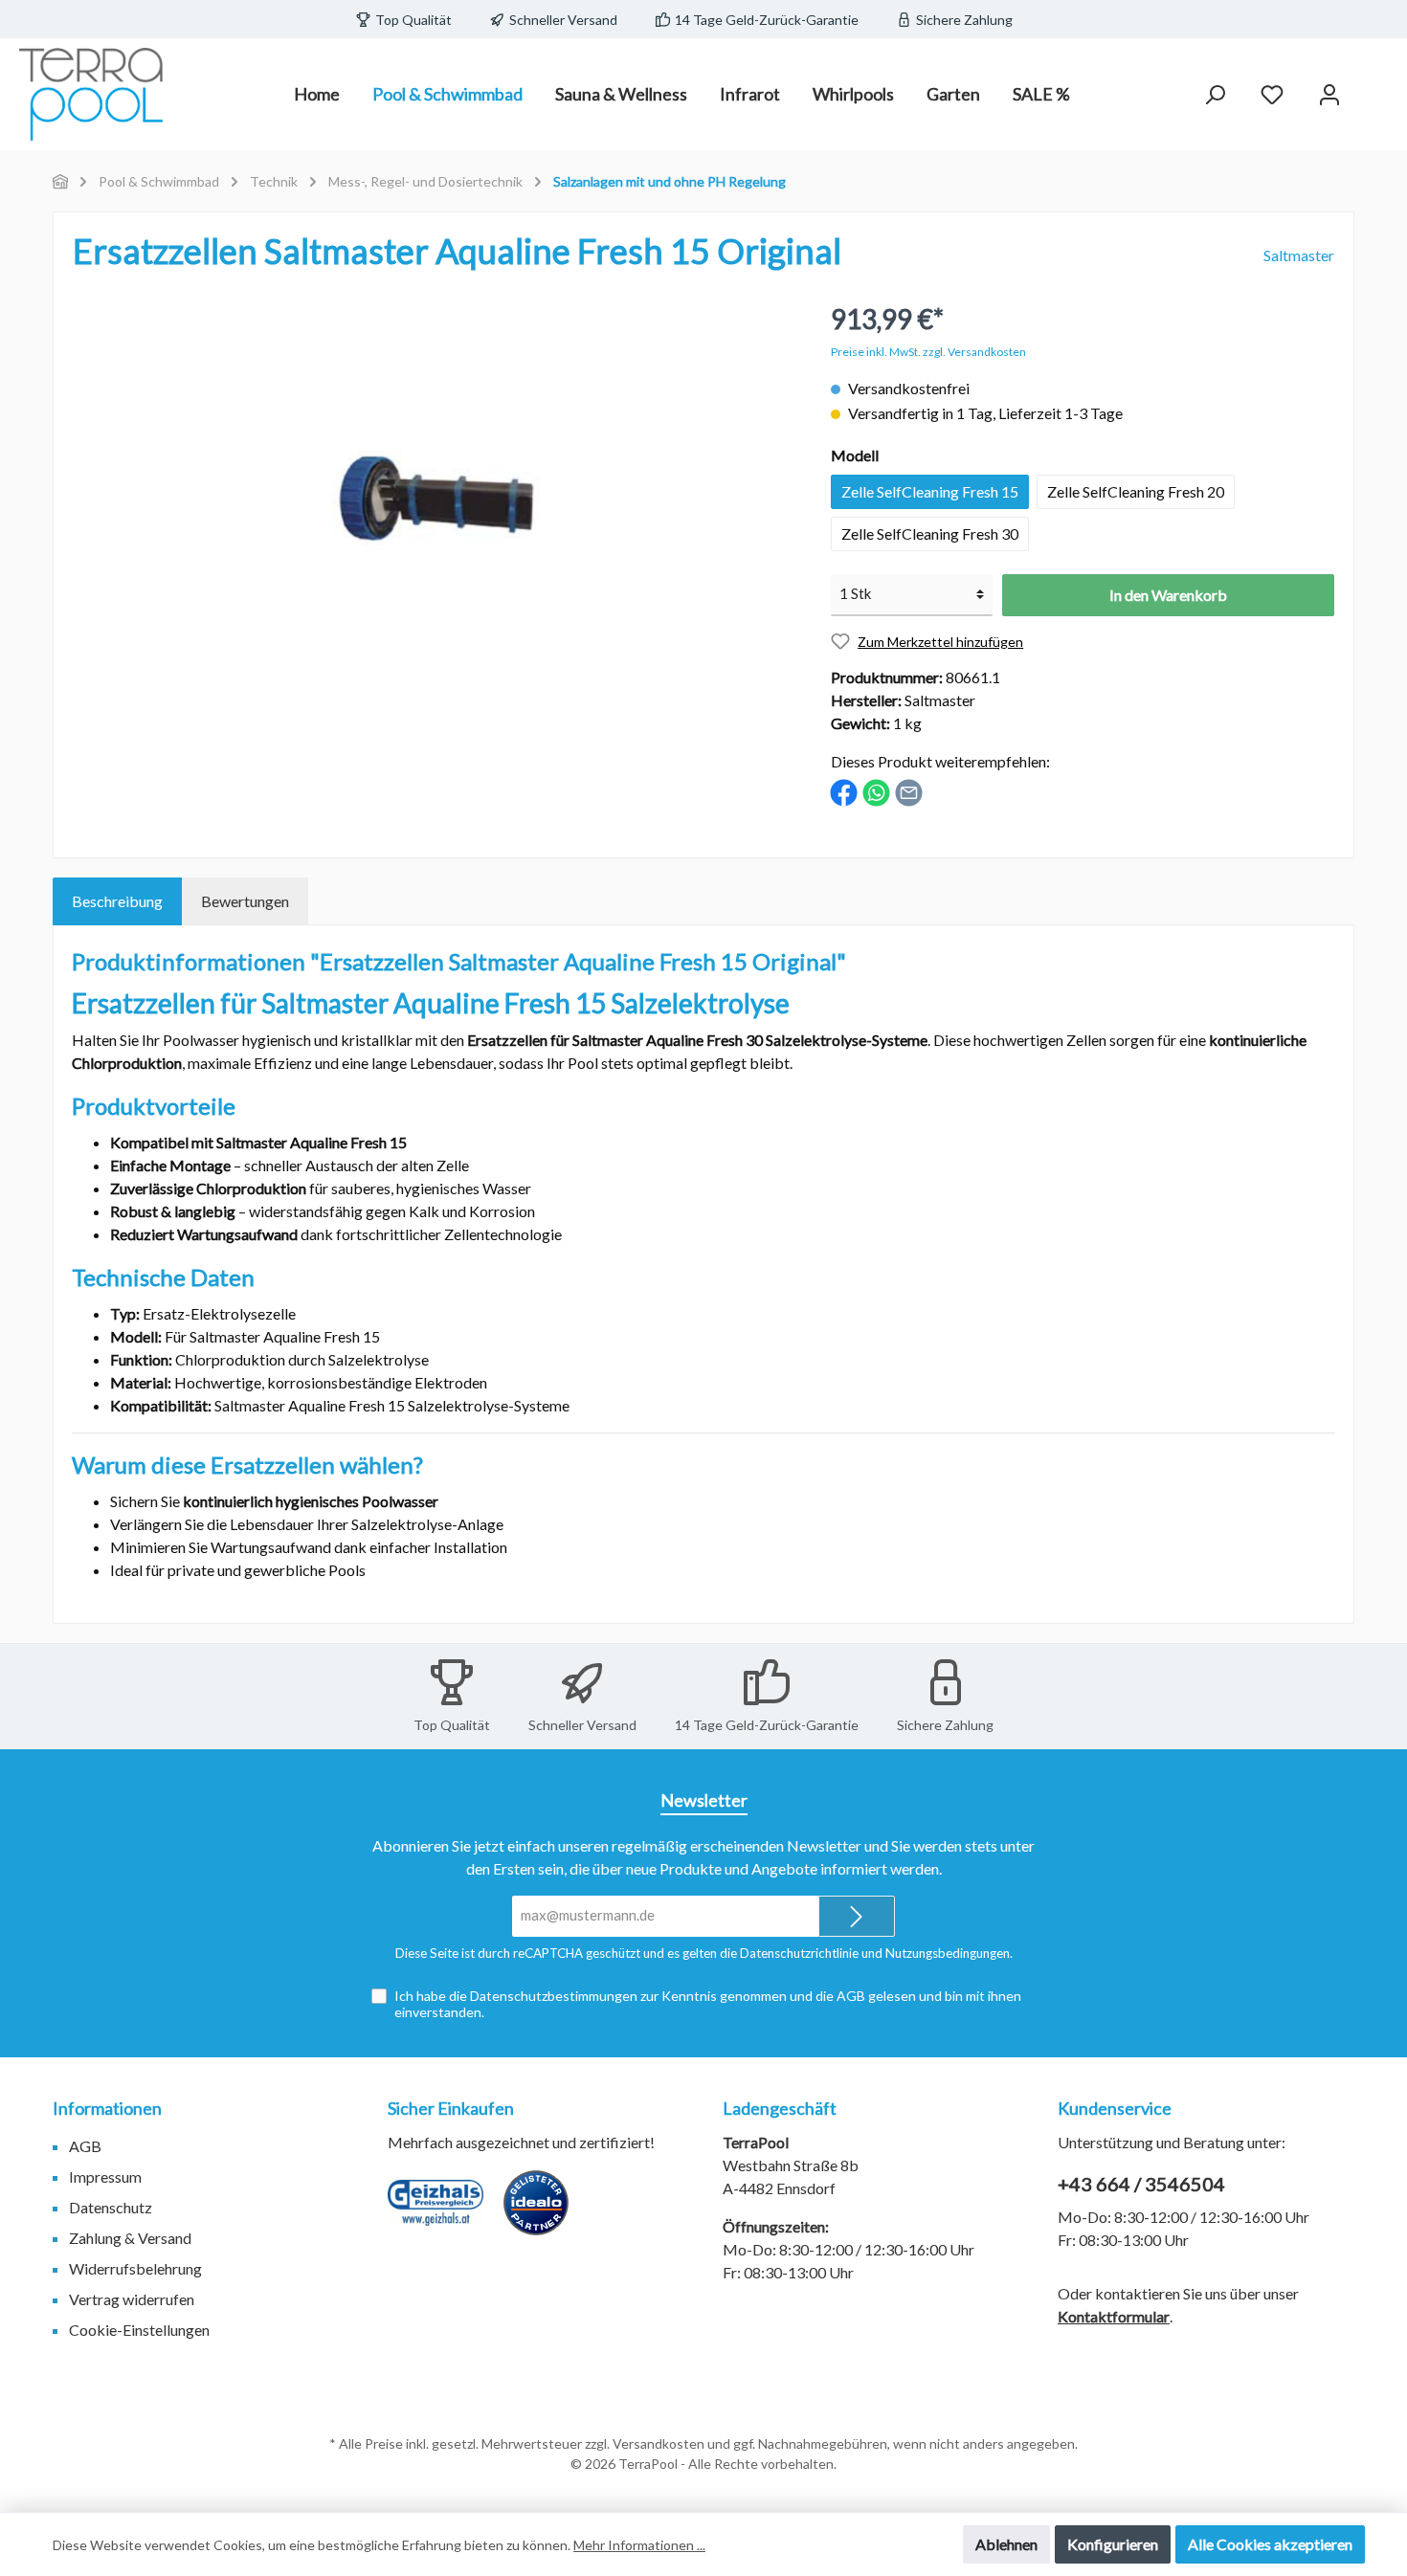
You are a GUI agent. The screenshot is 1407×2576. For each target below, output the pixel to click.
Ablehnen (1006, 2544)
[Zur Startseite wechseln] (91, 94)
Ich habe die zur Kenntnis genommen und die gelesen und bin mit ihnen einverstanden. (708, 2004)
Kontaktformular (1114, 2316)
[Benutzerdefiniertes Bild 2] (546, 2212)
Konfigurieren (1113, 2544)
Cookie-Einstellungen (139, 2330)
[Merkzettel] (1272, 94)
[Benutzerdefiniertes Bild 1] (445, 2212)
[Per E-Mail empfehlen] (909, 791)
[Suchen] (1215, 94)
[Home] (60, 181)
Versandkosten (659, 2443)
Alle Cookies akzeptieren (1270, 2544)
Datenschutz (111, 2207)
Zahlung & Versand (130, 2238)
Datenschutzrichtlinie (799, 1953)
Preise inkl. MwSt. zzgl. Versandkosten (928, 352)
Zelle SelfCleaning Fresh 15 (930, 491)
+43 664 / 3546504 (1141, 2184)
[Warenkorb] (1375, 88)
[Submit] (857, 1916)
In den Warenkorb (1168, 595)
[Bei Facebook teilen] (844, 791)
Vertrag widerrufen (132, 2299)
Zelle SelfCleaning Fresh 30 (930, 533)
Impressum (105, 2176)
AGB (851, 1996)
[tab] (117, 901)
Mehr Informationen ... (639, 2545)
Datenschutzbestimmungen (554, 1996)
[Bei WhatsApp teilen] (876, 791)
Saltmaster (1299, 255)
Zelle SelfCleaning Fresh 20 (1136, 491)
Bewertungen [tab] (245, 901)
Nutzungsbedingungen (948, 1953)
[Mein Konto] (1329, 94)
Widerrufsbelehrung (135, 2268)
